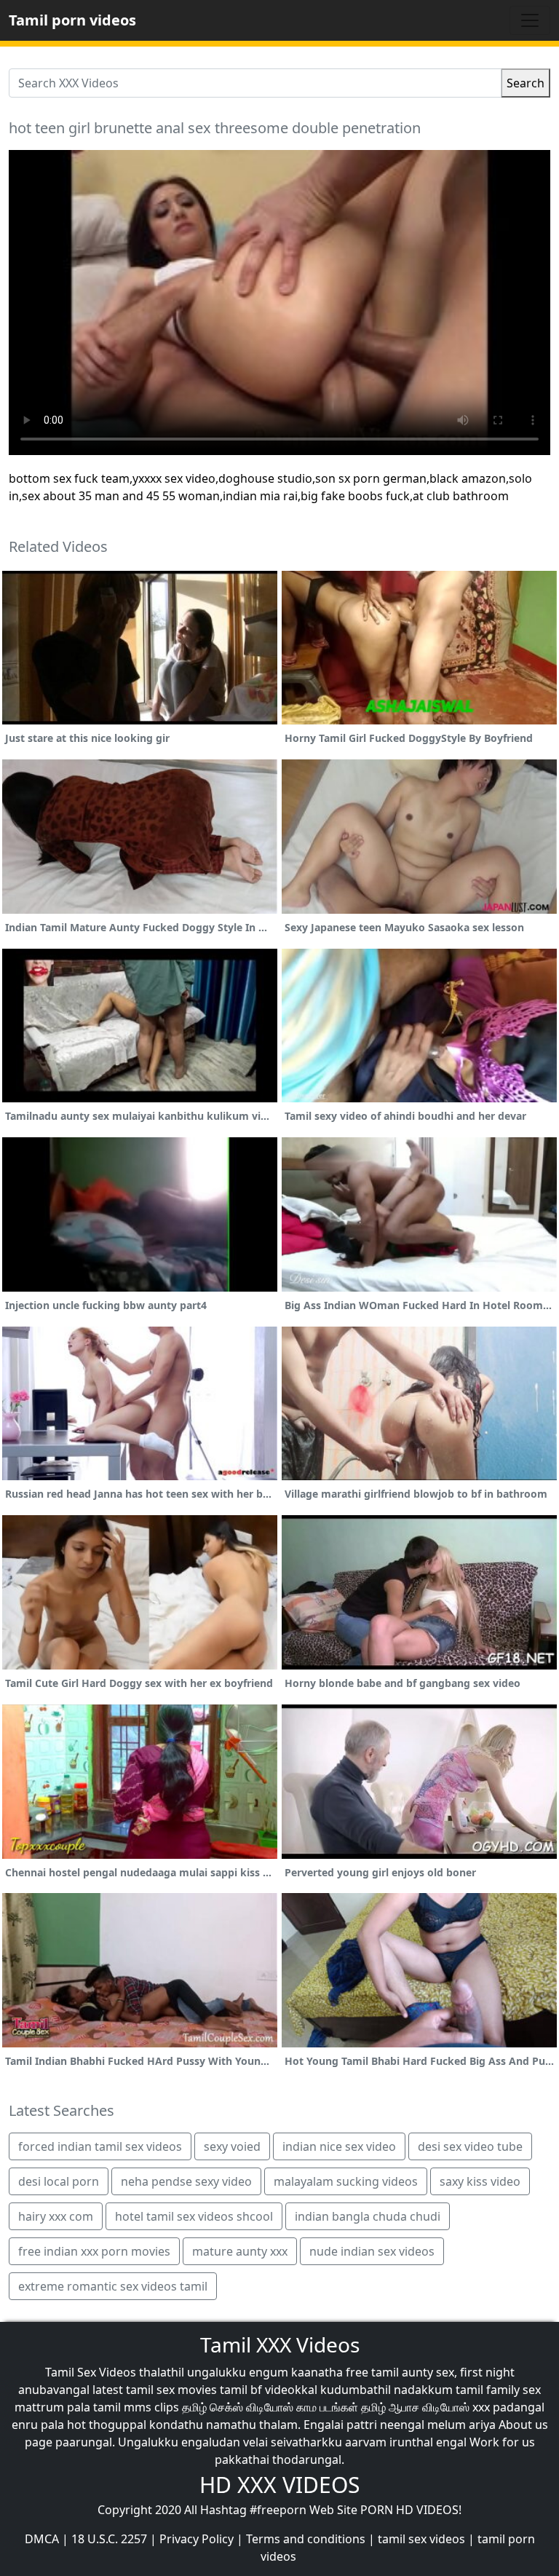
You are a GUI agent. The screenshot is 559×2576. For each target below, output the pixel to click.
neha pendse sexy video (186, 2181)
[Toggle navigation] (530, 20)
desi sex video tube (470, 2146)
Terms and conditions (306, 2539)
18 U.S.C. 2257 (109, 2539)
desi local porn (59, 2181)
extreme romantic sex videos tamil (113, 2286)
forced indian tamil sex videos (100, 2146)
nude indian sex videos (372, 2251)
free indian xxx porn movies (94, 2251)
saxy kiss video (480, 2181)
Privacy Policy (197, 2539)
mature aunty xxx (240, 2251)
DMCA (42, 2539)
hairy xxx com (56, 2216)
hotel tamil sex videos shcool (194, 2216)
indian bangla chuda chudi (368, 2216)
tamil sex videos (421, 2539)
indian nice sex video (339, 2146)
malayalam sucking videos (346, 2181)
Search (526, 83)
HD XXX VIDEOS (279, 2485)
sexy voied (232, 2146)
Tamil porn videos (72, 20)
